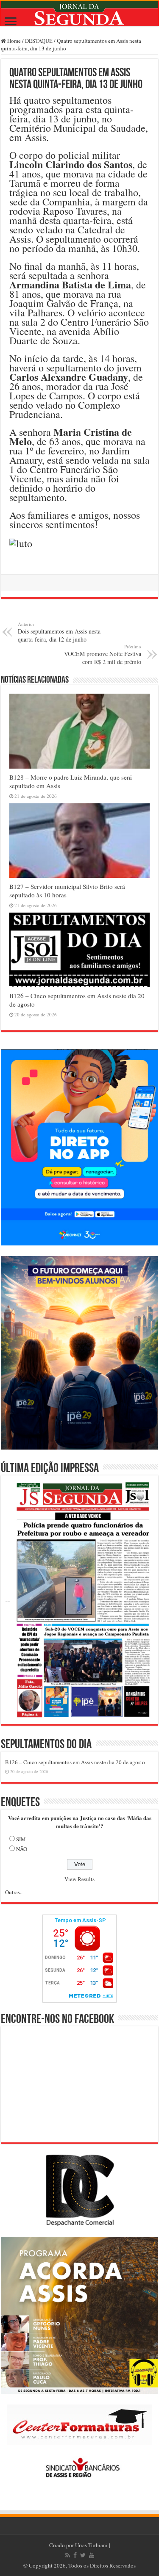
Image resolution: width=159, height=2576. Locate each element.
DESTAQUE (39, 41)
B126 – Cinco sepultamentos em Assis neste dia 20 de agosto (75, 1762)
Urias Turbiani (91, 2545)
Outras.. (14, 1892)
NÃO (22, 1849)
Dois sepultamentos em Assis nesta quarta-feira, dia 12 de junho (59, 632)
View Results (79, 1879)
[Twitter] (83, 2555)
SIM (21, 1839)
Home (13, 41)
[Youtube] (92, 2555)
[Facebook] (75, 2555)
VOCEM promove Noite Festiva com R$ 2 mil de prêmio (103, 654)
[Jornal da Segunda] (79, 14)
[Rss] (68, 2555)
